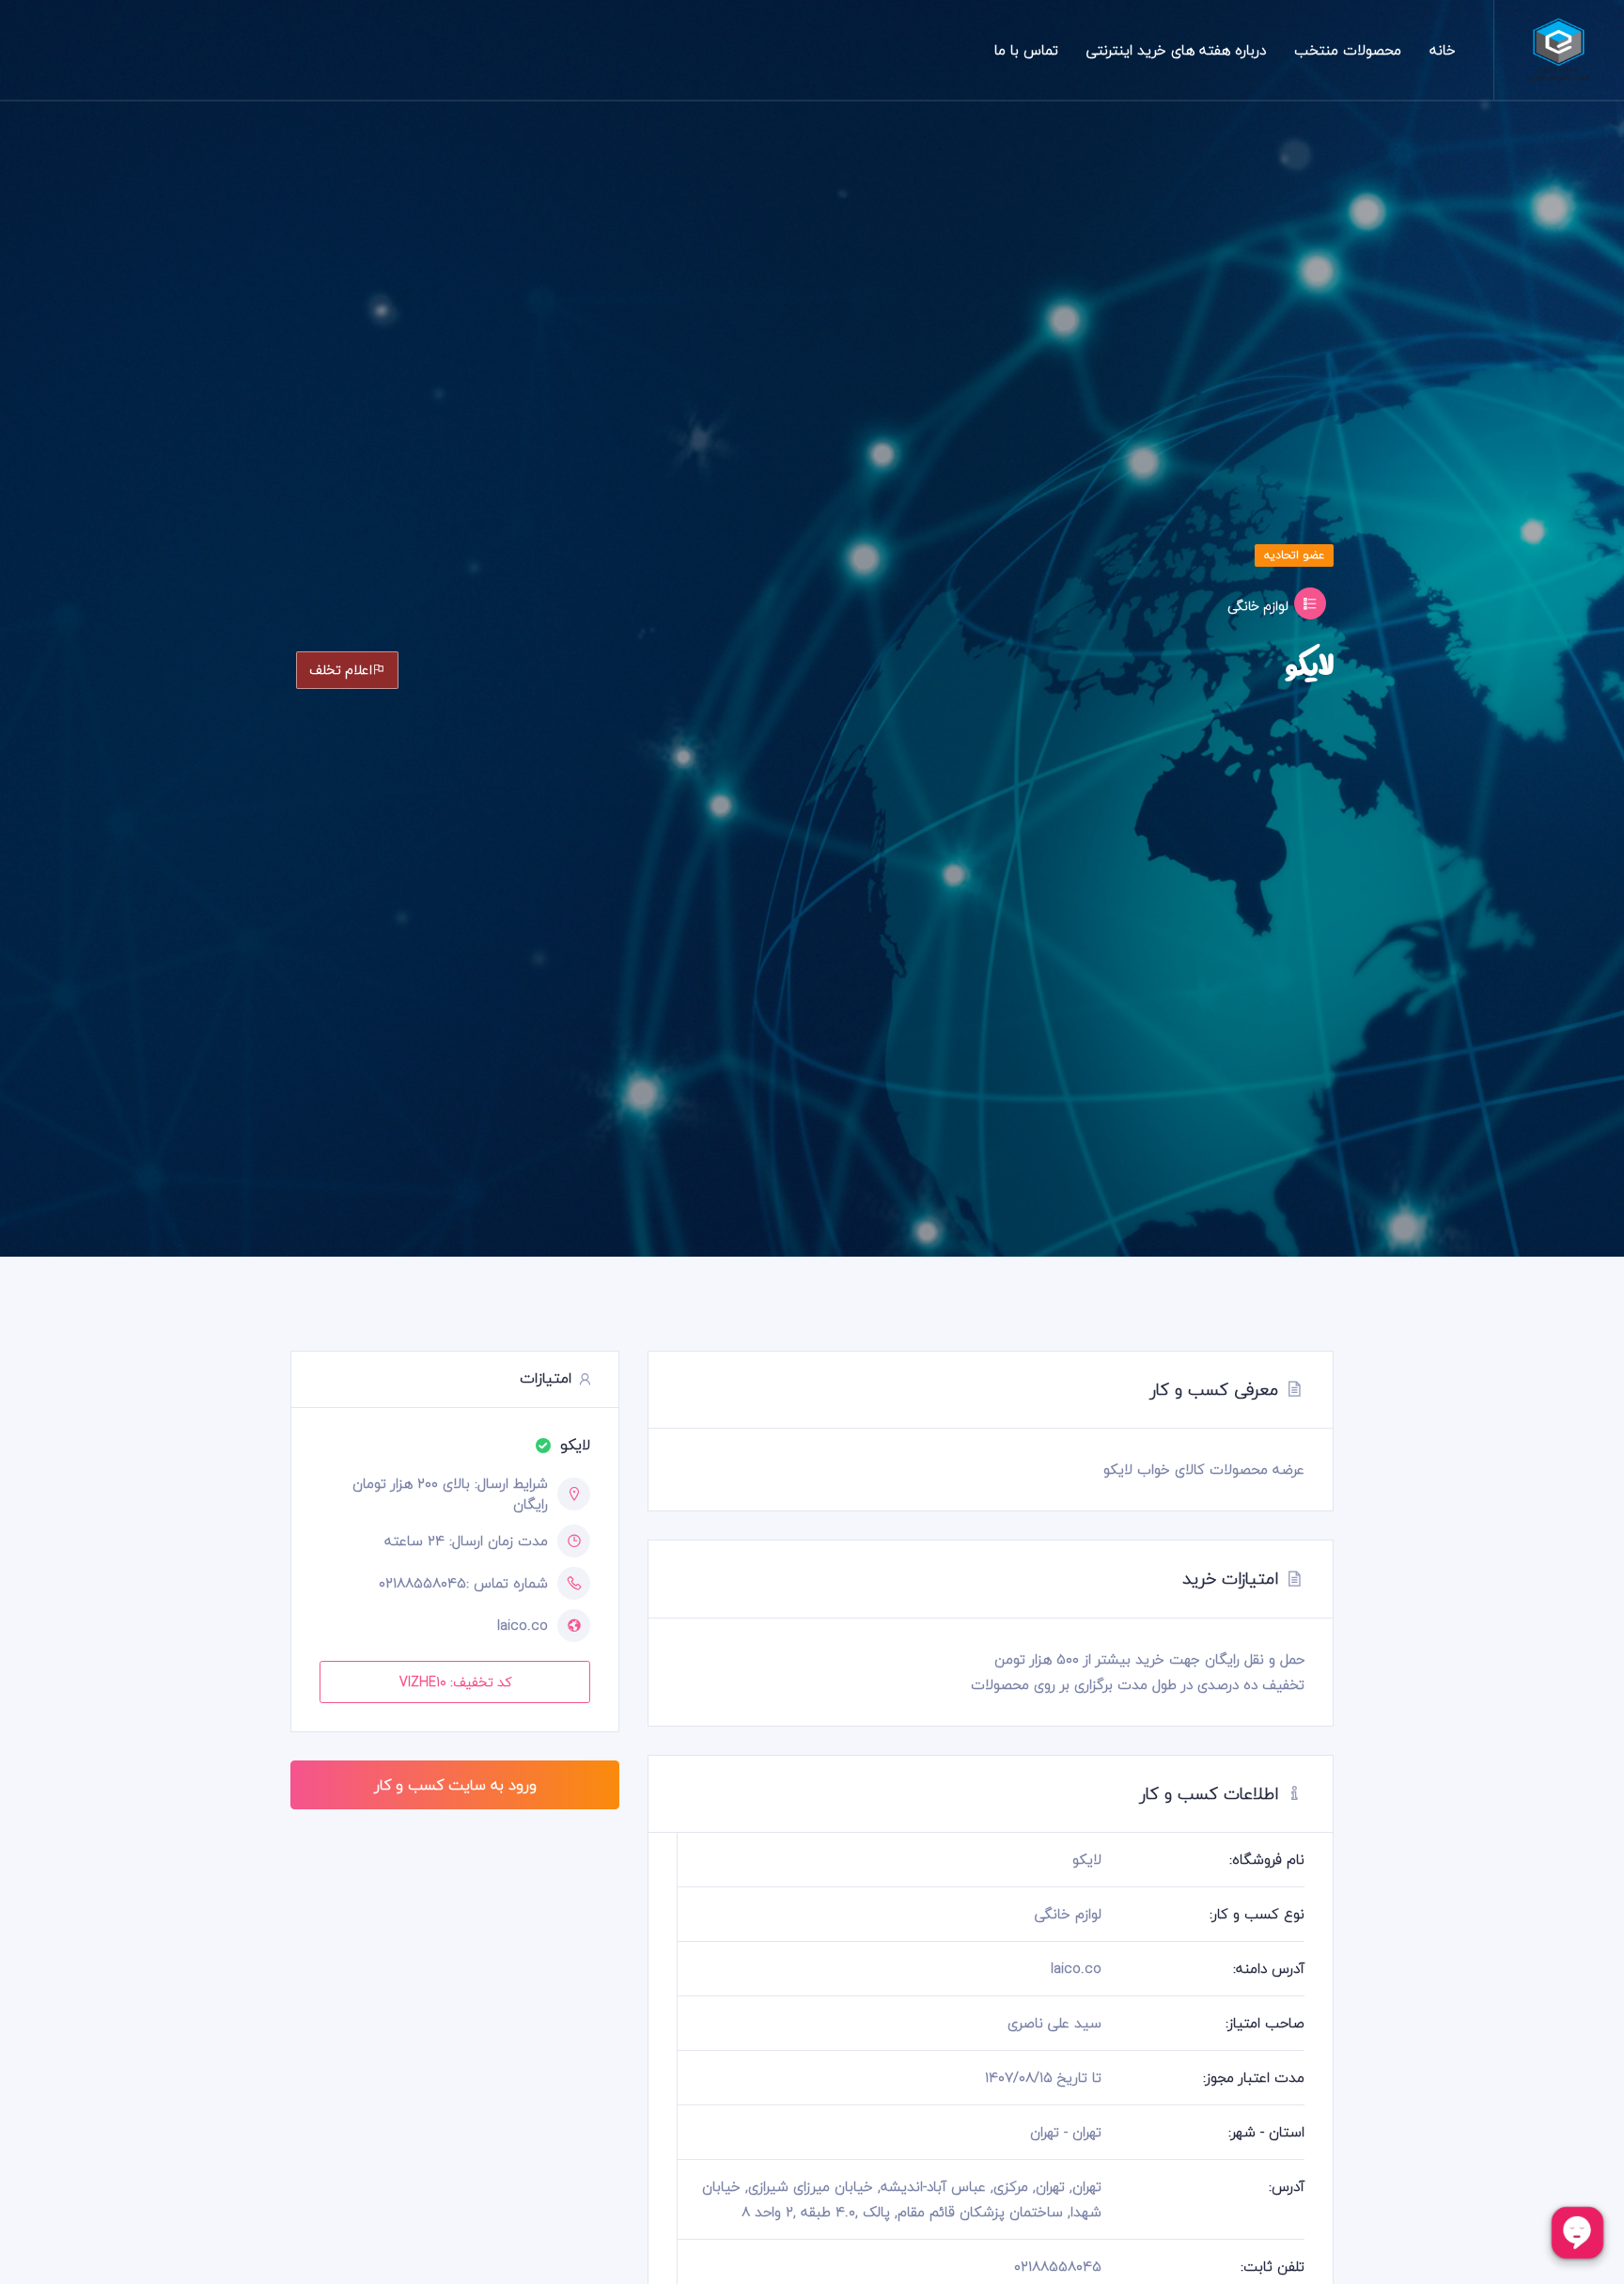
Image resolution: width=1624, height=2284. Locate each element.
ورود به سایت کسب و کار (455, 1785)
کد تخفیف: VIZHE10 (455, 1682)
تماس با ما (1026, 50)
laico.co (523, 1626)
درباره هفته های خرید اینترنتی (1176, 50)
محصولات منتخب (1348, 50)
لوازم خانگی (1258, 606)
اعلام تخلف (341, 670)
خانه (1443, 50)
